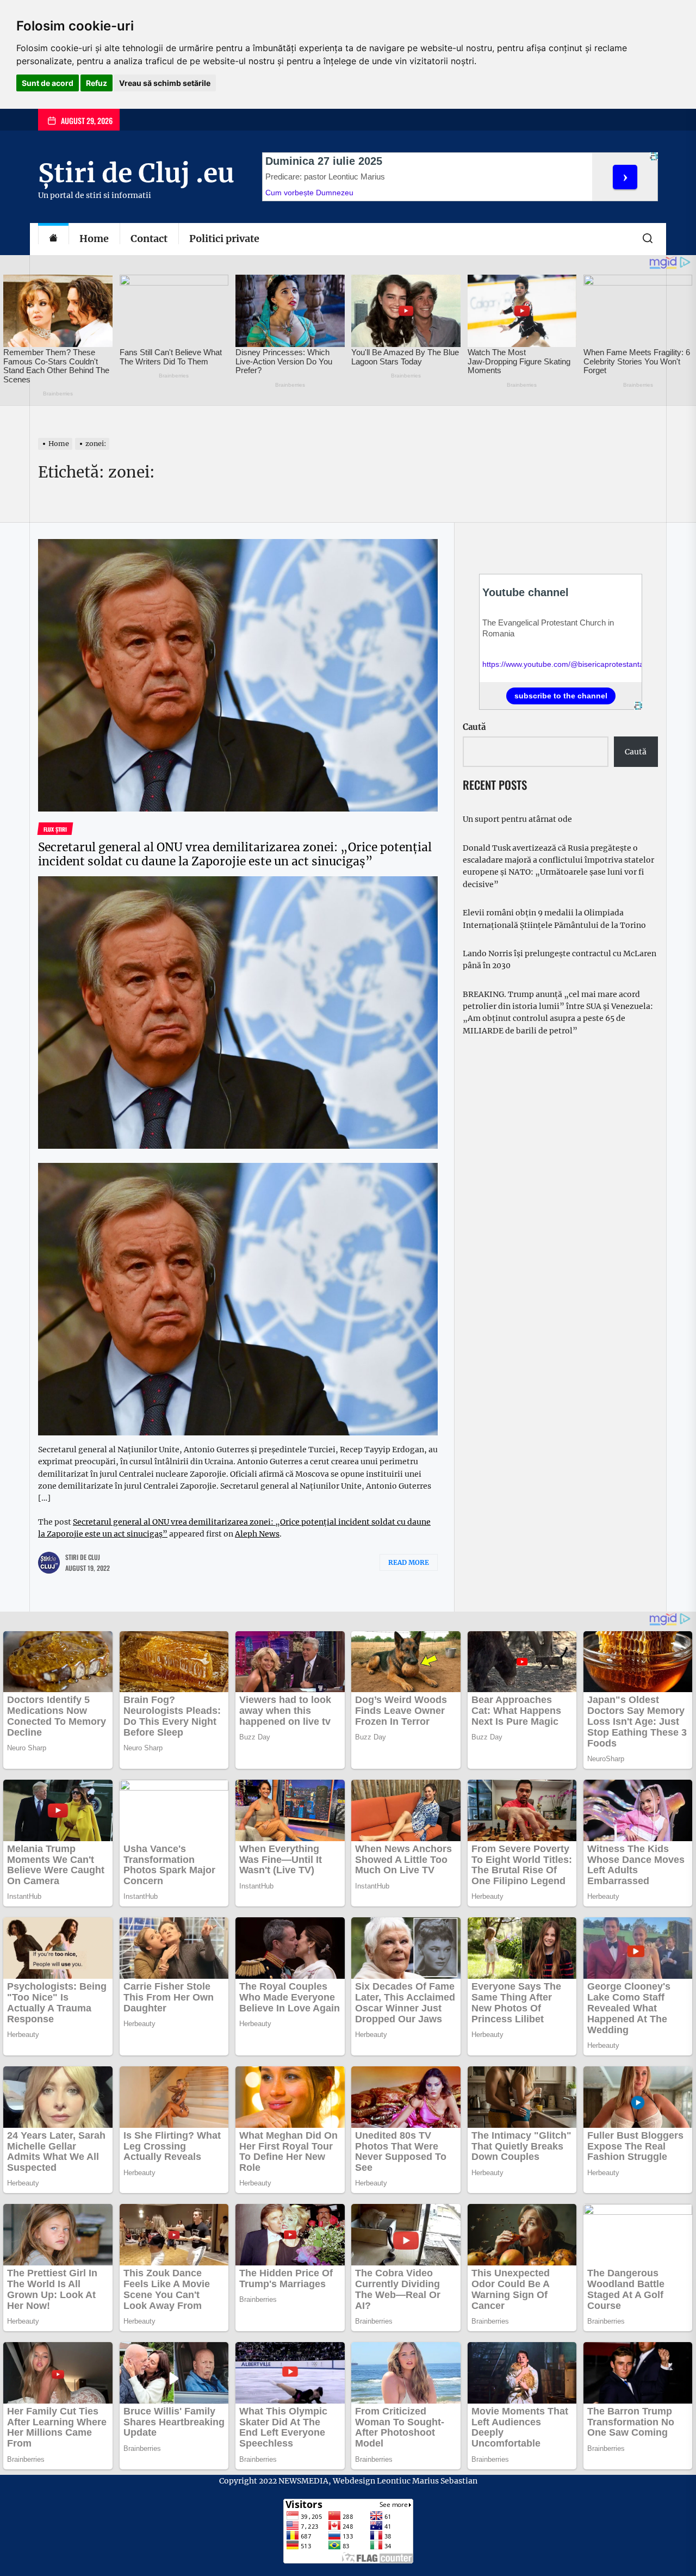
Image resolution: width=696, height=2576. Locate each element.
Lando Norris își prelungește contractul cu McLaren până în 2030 (560, 959)
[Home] (53, 239)
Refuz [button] (97, 83)
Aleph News (257, 1534)
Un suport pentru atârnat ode (517, 819)
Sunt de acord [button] (48, 83)
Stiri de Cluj (83, 1557)
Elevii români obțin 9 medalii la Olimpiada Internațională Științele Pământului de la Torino (554, 919)
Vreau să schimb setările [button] (165, 83)
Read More (409, 1562)
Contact (149, 239)
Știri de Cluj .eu (136, 173)
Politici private (224, 239)
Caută (474, 727)
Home (94, 239)
